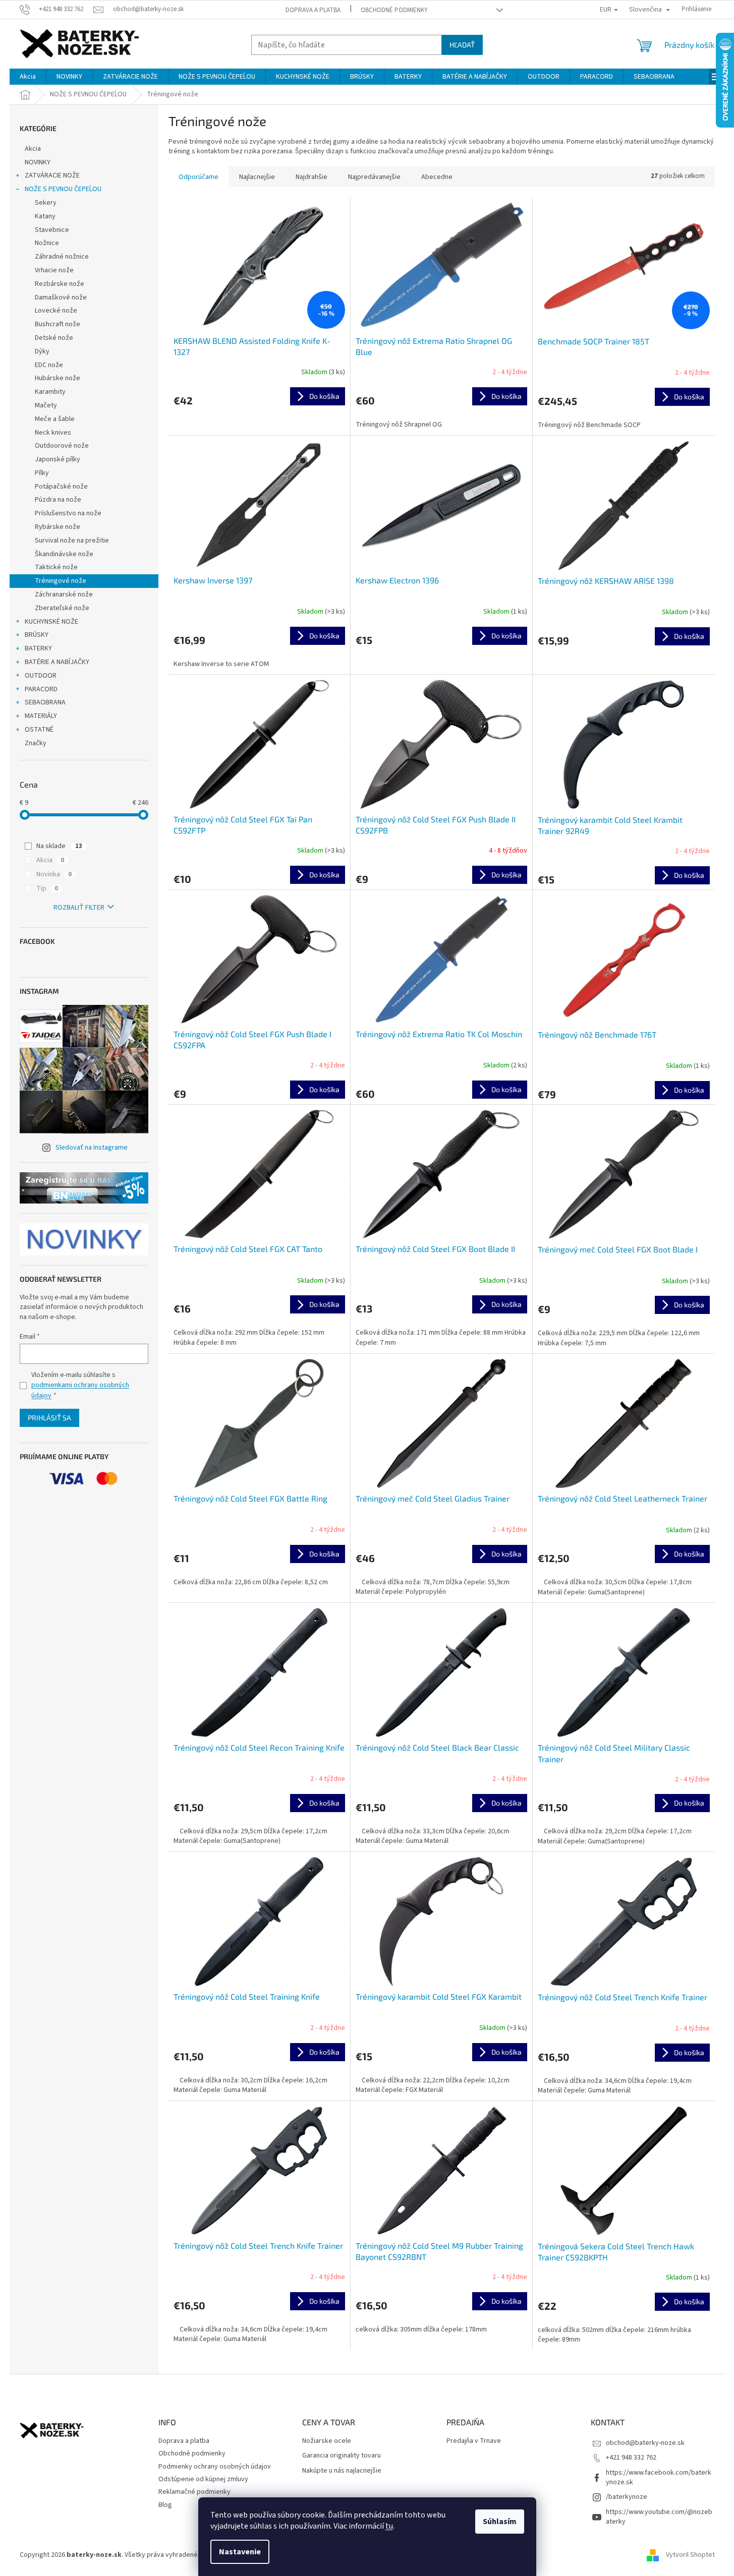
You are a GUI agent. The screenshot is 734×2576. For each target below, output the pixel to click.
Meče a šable (55, 419)
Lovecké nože (56, 311)
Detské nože (54, 338)
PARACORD (41, 689)
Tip (47, 888)
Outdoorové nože (62, 446)
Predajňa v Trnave (474, 2441)
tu (389, 2526)
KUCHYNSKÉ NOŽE (51, 622)
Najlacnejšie (257, 177)
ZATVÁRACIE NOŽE (52, 175)
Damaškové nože (61, 297)
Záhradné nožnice (62, 257)
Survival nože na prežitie (72, 541)
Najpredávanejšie (374, 177)
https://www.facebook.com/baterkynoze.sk (659, 2477)
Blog (165, 2505)
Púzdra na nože (58, 500)
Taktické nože (56, 567)
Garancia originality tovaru (342, 2456)
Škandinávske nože (64, 554)
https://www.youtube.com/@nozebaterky (659, 2517)
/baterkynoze (627, 2497)
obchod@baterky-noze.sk (645, 2443)
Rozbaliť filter (79, 908)
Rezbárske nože (60, 284)
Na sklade (59, 846)
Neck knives (53, 433)
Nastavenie (240, 2552)
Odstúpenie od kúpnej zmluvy (203, 2479)
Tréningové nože (61, 581)
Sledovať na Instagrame (92, 1148)
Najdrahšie (312, 177)
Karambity (50, 392)
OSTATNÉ (39, 730)
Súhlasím (500, 2522)
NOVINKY (38, 162)
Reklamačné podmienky (194, 2492)
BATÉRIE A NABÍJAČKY (57, 662)
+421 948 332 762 (631, 2458)
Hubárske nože (58, 378)
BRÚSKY (37, 635)
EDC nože (49, 365)
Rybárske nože (58, 527)
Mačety (46, 405)
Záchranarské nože (64, 594)
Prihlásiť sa (49, 1418)
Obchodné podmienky (394, 10)
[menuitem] (28, 77)
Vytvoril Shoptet (690, 2555)
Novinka (54, 874)
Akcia (33, 149)
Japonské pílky (58, 459)
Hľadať (462, 45)
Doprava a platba (313, 10)
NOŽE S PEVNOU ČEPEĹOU (63, 189)
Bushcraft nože (58, 324)
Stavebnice (52, 230)
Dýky (42, 351)
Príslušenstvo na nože (68, 513)
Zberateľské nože (62, 608)
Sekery (46, 203)
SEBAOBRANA (45, 702)
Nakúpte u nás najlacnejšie (342, 2471)
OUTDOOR (41, 676)
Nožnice (47, 243)
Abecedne (437, 177)
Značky (36, 743)
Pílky (42, 473)
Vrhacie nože (54, 270)
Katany (45, 216)
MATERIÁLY (41, 716)
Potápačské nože (61, 487)
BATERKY (38, 648)
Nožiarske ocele (327, 2441)
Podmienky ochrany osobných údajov (215, 2467)
